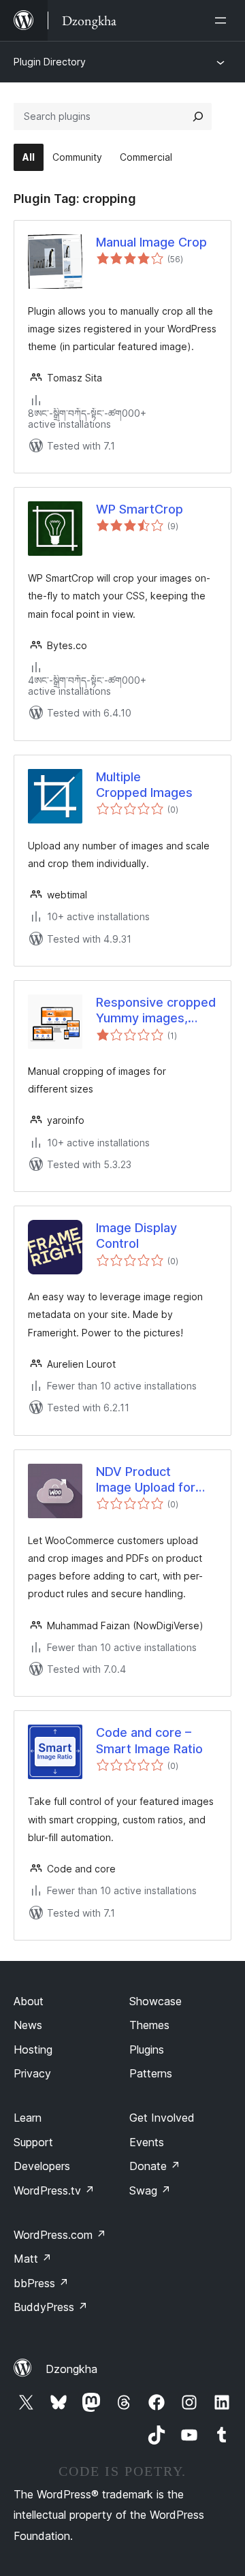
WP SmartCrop (140, 509)
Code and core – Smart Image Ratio (149, 1740)
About (29, 2001)
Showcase (156, 2001)
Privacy (32, 2073)
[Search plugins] (198, 116)
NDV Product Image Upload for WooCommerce (146, 1480)
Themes (149, 2025)
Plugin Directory (50, 62)
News (28, 2025)
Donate (155, 2166)
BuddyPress (51, 2307)
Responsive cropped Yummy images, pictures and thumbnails (156, 1011)
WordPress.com (60, 2235)
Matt (33, 2259)
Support (33, 2142)
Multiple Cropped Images (144, 785)
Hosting (33, 2049)
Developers (42, 2166)
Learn (28, 2118)
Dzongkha (71, 2369)
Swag (150, 2190)
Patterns (151, 2073)
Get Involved (162, 2118)
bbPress (41, 2283)
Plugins (147, 2049)
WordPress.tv (54, 2190)
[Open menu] (223, 20)
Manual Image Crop (151, 242)
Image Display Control (136, 1236)
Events (147, 2142)
